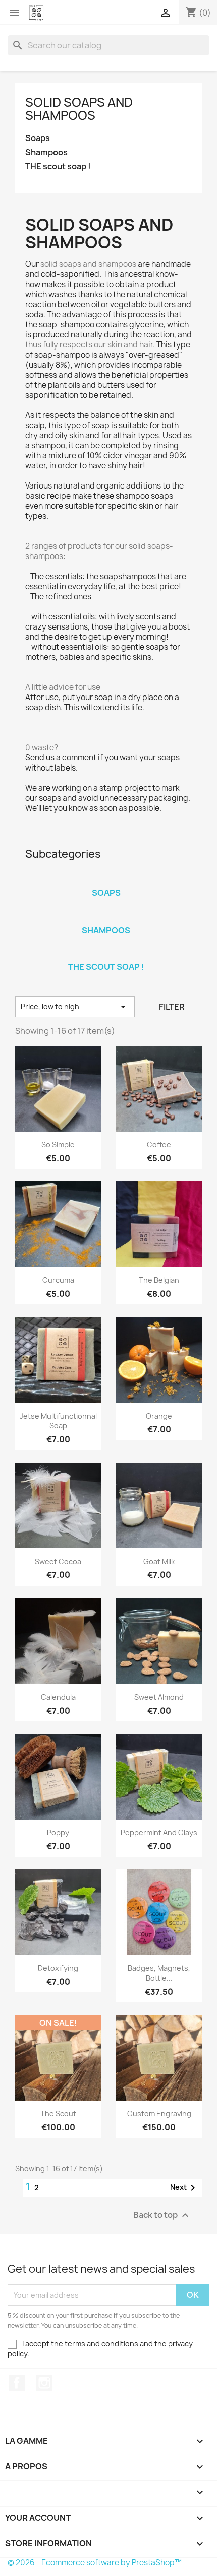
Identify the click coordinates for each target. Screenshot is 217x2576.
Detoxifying (58, 1968)
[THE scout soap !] (106, 954)
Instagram (44, 2383)
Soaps (38, 138)
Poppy (58, 1832)
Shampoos (46, 152)
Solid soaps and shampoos (79, 109)
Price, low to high (75, 1007)
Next (184, 2188)
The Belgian (159, 1280)
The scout (58, 2113)
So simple (58, 1144)
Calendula (58, 1697)
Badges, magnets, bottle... (159, 1973)
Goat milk (159, 1561)
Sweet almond (159, 1697)
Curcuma (58, 1280)
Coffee (159, 1144)
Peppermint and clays (159, 1832)
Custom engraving (159, 2113)
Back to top (162, 2216)
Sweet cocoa (58, 1561)
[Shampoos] (106, 917)
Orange (159, 1416)
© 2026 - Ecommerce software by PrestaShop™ (95, 2563)
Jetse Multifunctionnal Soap (58, 1421)
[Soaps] (106, 880)
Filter (172, 1007)
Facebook (17, 2383)
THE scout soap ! (58, 166)
